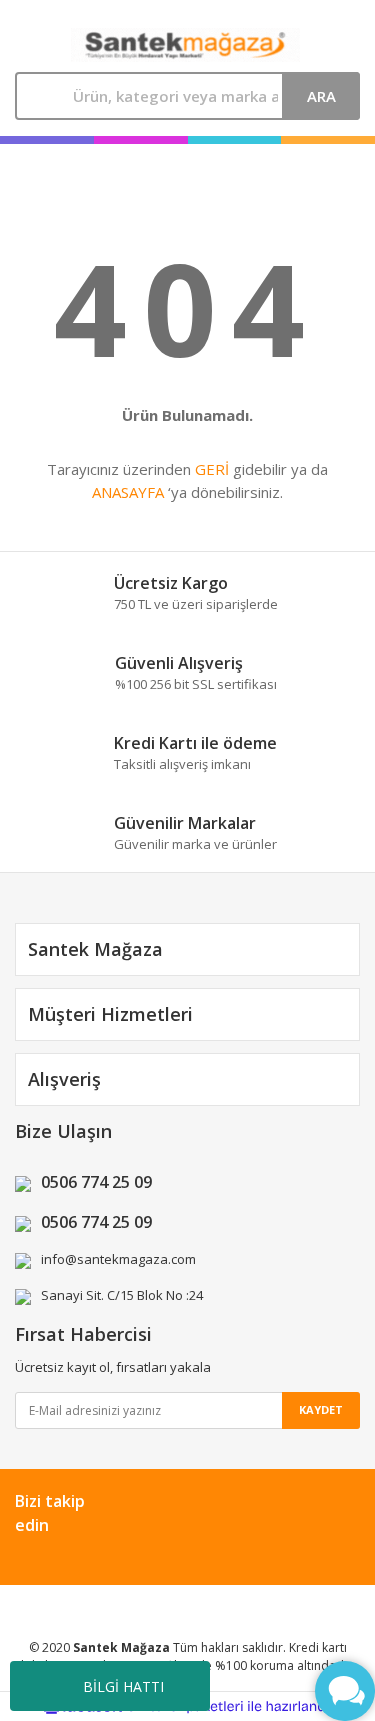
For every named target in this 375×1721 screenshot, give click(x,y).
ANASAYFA (128, 492)
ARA (321, 96)
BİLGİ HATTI (123, 1686)
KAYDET (321, 1409)
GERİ (212, 469)
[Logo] (185, 45)
